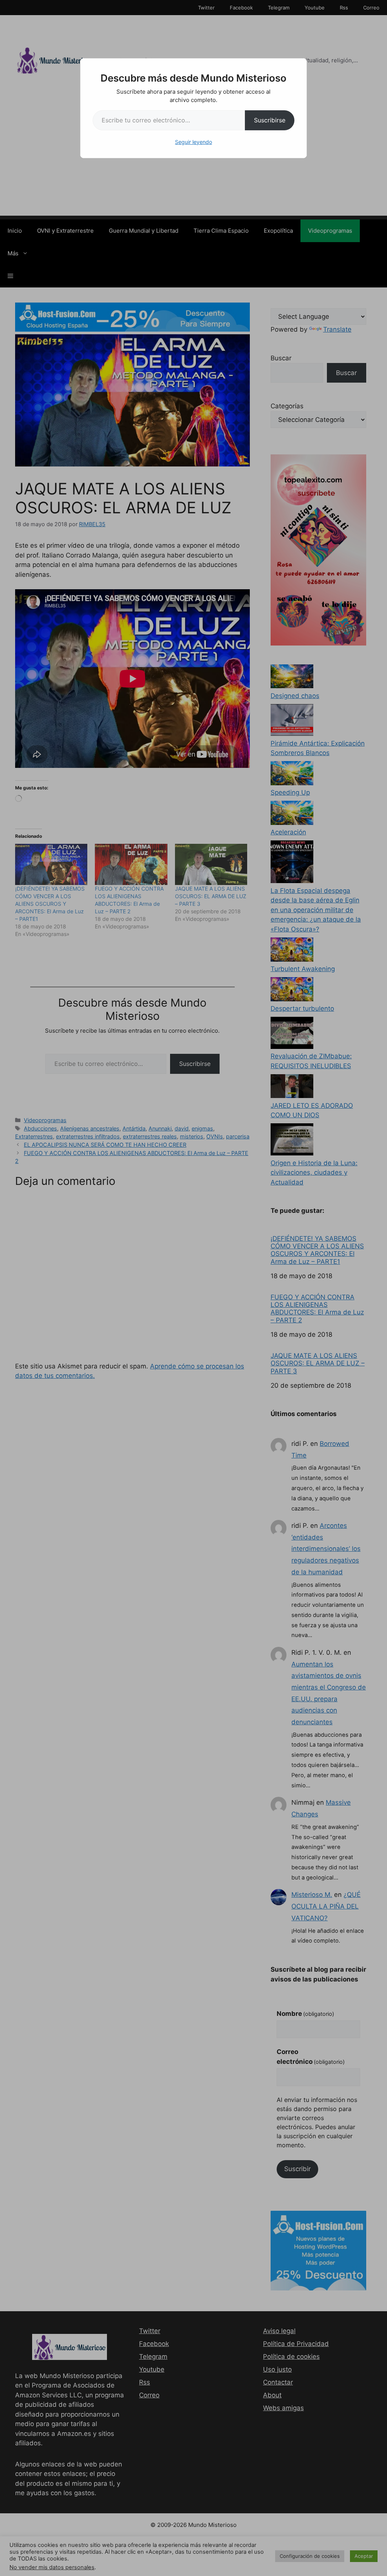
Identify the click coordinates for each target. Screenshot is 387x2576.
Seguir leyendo (193, 142)
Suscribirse (270, 120)
